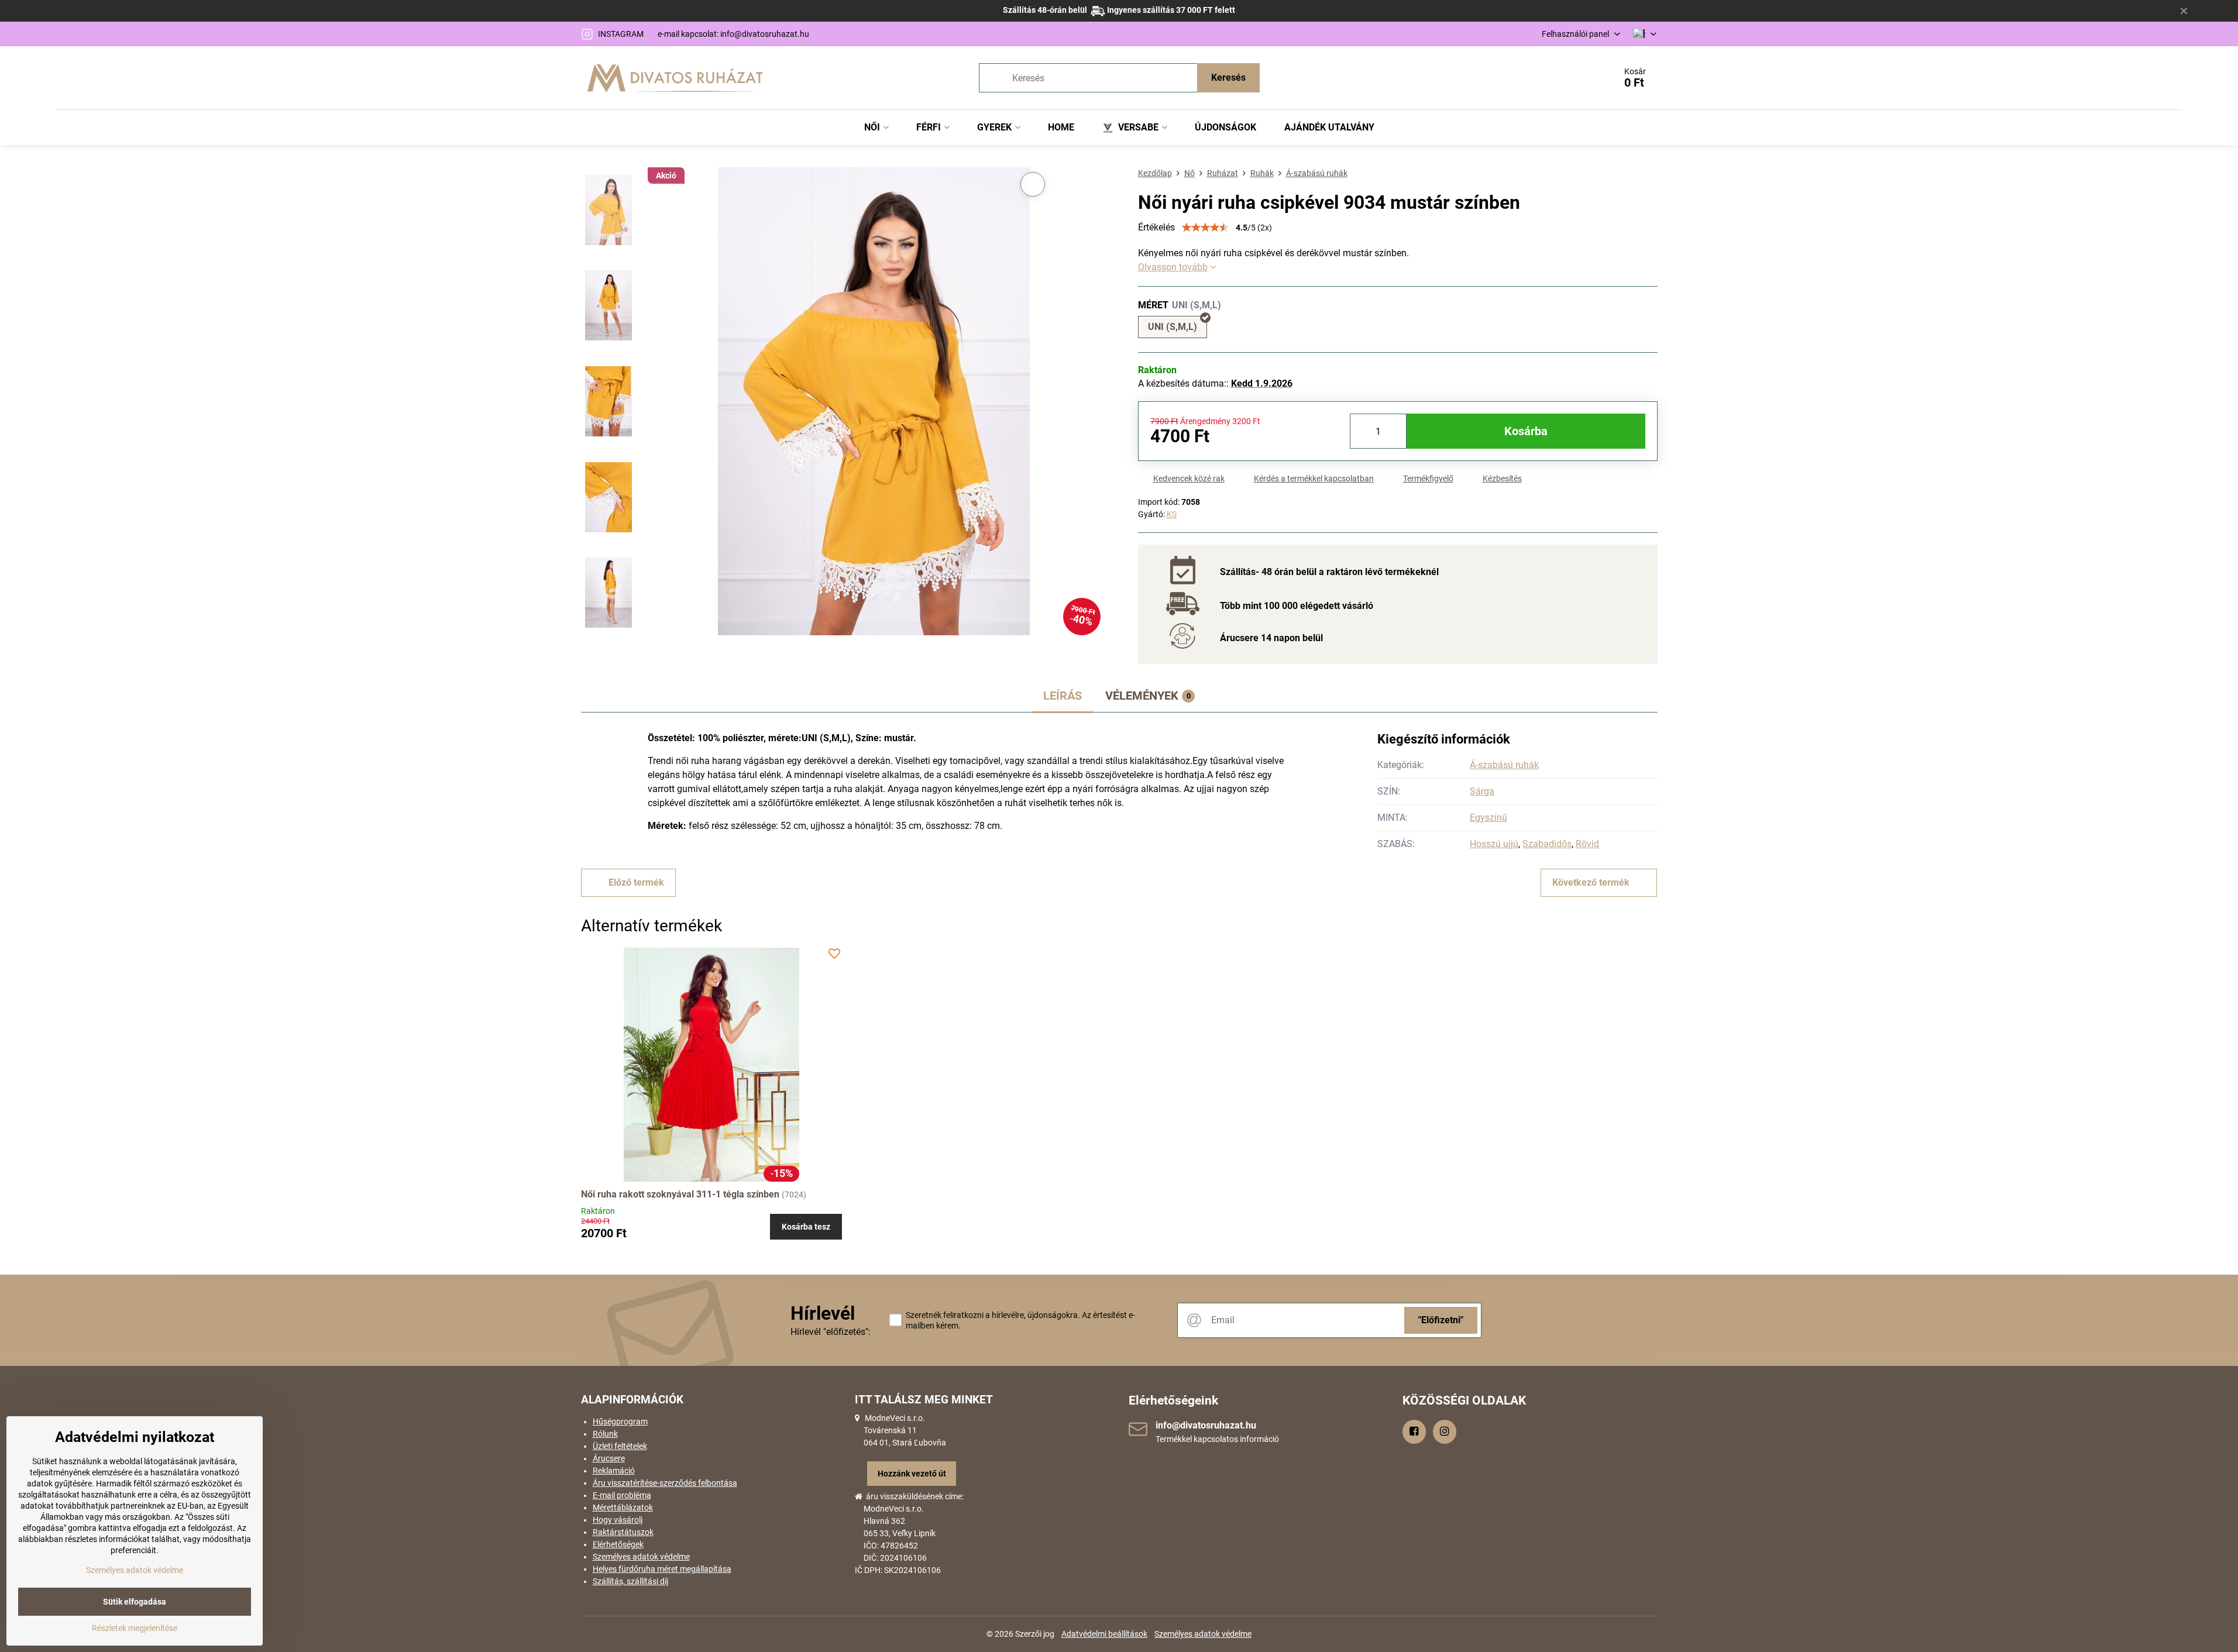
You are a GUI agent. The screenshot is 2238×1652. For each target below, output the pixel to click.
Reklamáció (614, 1471)
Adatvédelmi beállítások (1104, 1634)
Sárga (1482, 791)
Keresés (1228, 78)
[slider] (1205, 228)
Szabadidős (1547, 844)
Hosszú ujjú (1494, 844)
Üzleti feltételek (620, 1446)
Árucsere (609, 1458)
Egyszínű (1488, 818)
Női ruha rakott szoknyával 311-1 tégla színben (680, 1194)
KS (1172, 514)
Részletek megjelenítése (135, 1628)
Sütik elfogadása (135, 1602)
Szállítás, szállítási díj (630, 1581)
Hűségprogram (620, 1422)
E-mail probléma (622, 1495)
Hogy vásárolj (618, 1520)
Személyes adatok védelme (641, 1557)
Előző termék (636, 882)
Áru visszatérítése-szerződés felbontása (665, 1483)
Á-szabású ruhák (1504, 765)
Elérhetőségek (618, 1544)
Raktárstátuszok (623, 1532)
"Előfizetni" (1441, 1320)
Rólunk (605, 1434)
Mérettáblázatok (623, 1508)
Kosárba (1526, 431)
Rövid (1587, 844)
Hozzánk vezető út (912, 1474)
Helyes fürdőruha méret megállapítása (662, 1569)
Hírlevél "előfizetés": (831, 1332)
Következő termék (1591, 882)
